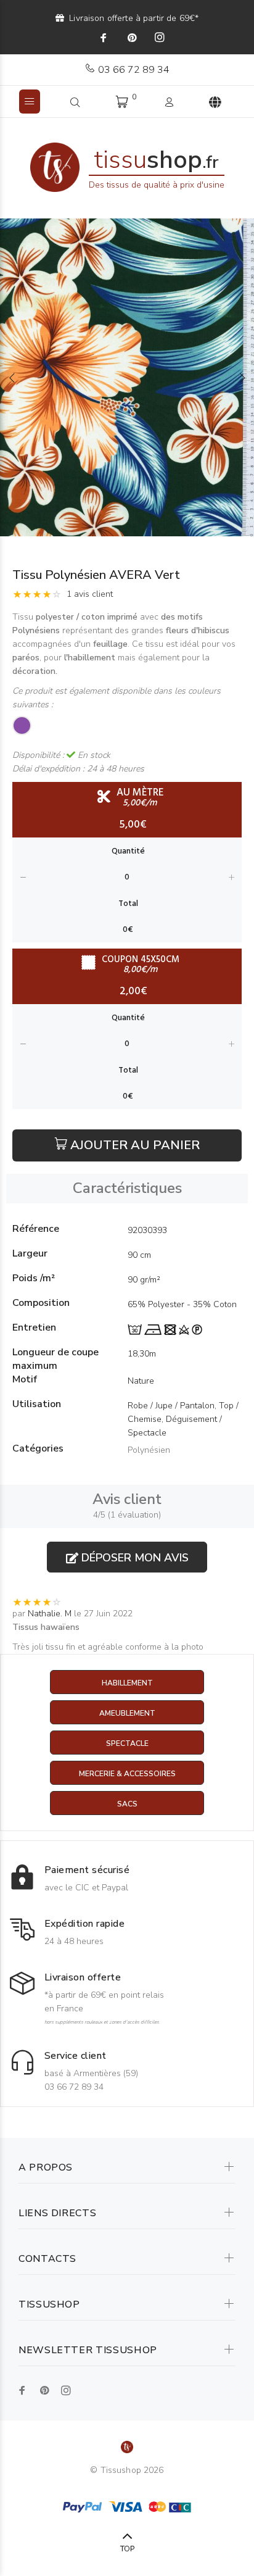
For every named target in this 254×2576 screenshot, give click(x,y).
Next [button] (242, 378)
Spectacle (127, 1743)
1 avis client (90, 594)
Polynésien (149, 1450)
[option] (127, 377)
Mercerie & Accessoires (127, 1774)
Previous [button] (12, 378)
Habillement (127, 1683)
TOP (127, 2549)
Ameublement (127, 1713)
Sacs (127, 1804)
